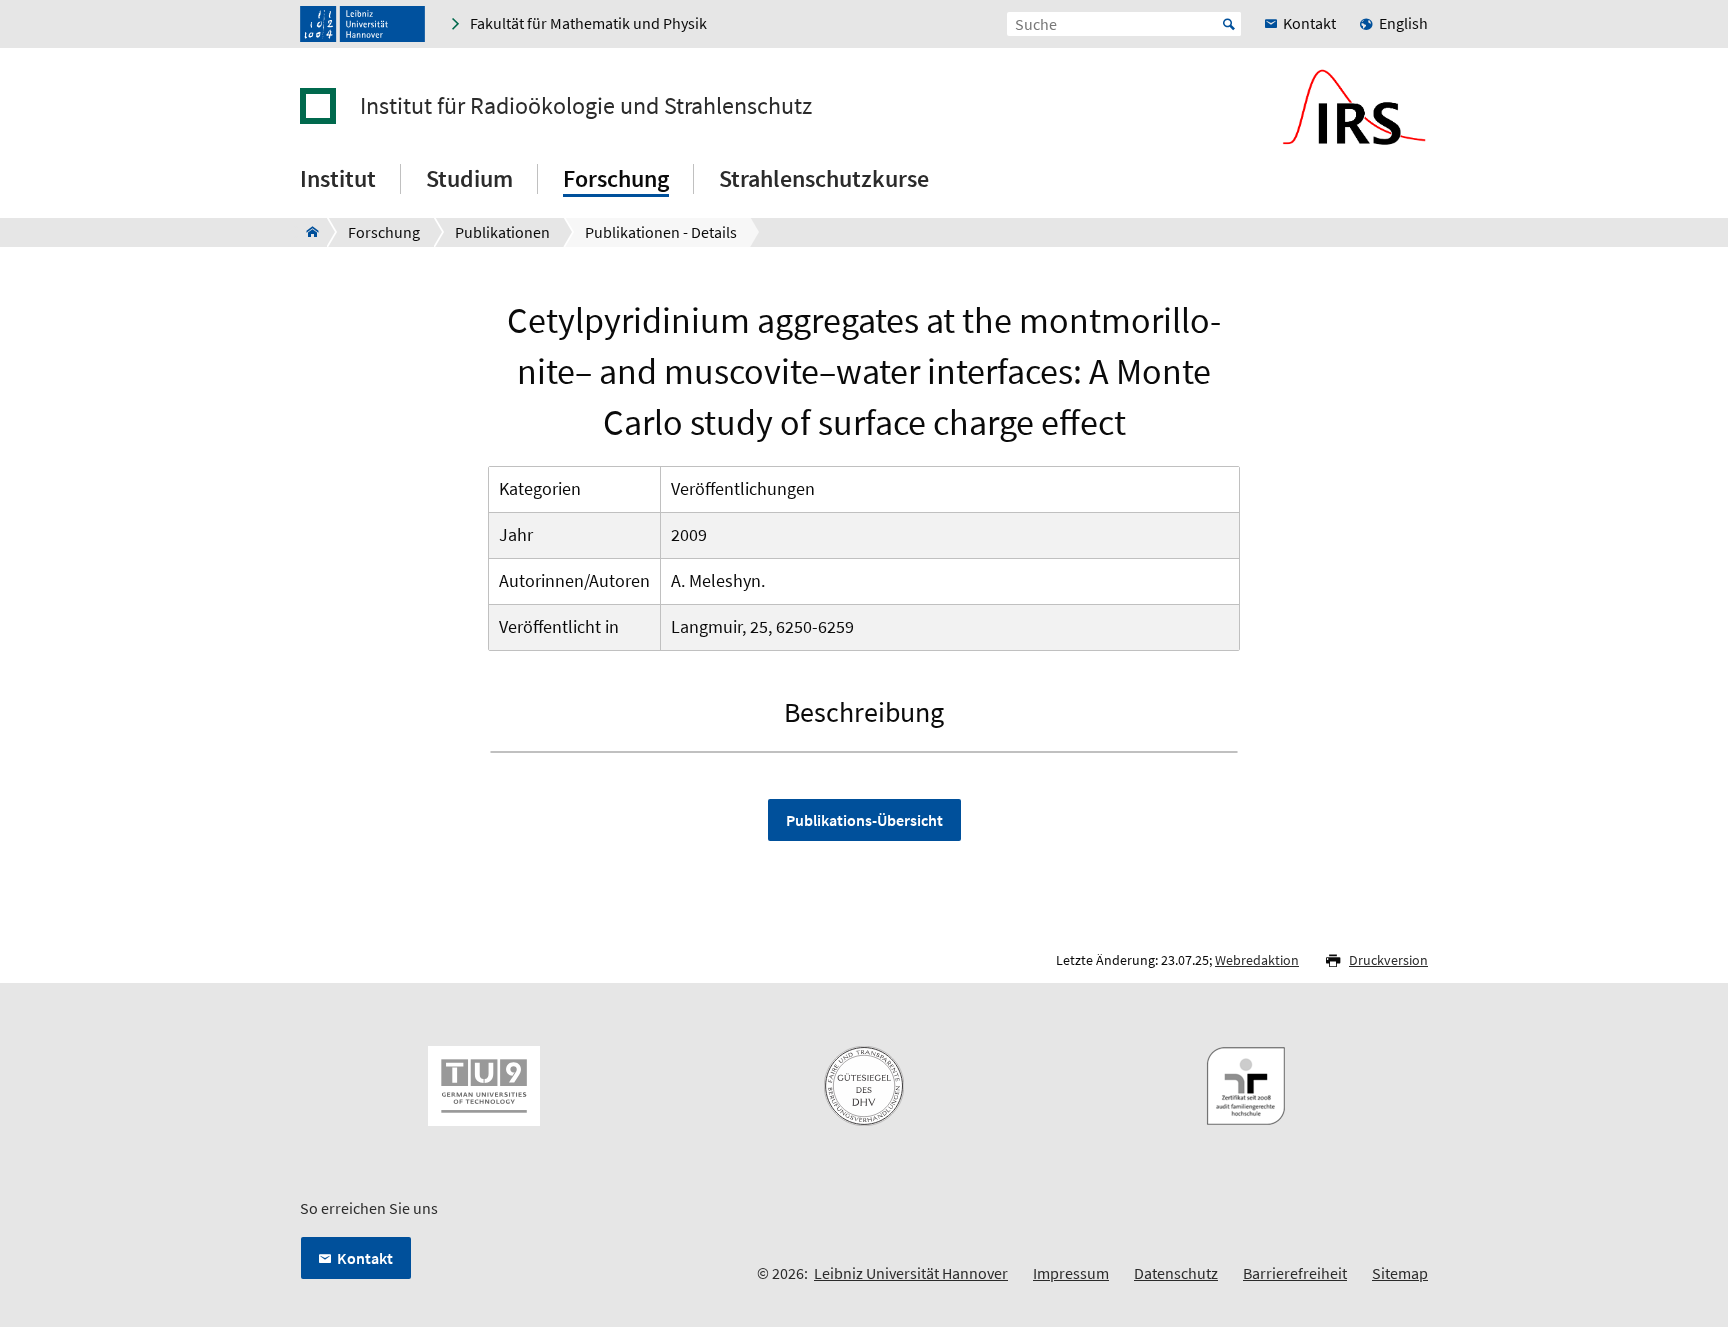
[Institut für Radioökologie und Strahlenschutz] (306, 232)
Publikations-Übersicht (864, 820)
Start (1229, 24)
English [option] (1403, 23)
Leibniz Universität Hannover (911, 1273)
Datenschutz (1176, 1273)
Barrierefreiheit (1295, 1273)
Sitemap (1400, 1273)
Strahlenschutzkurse (824, 178)
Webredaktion (1257, 960)
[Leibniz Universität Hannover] (362, 24)
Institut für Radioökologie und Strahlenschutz (586, 106)
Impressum (1071, 1273)
